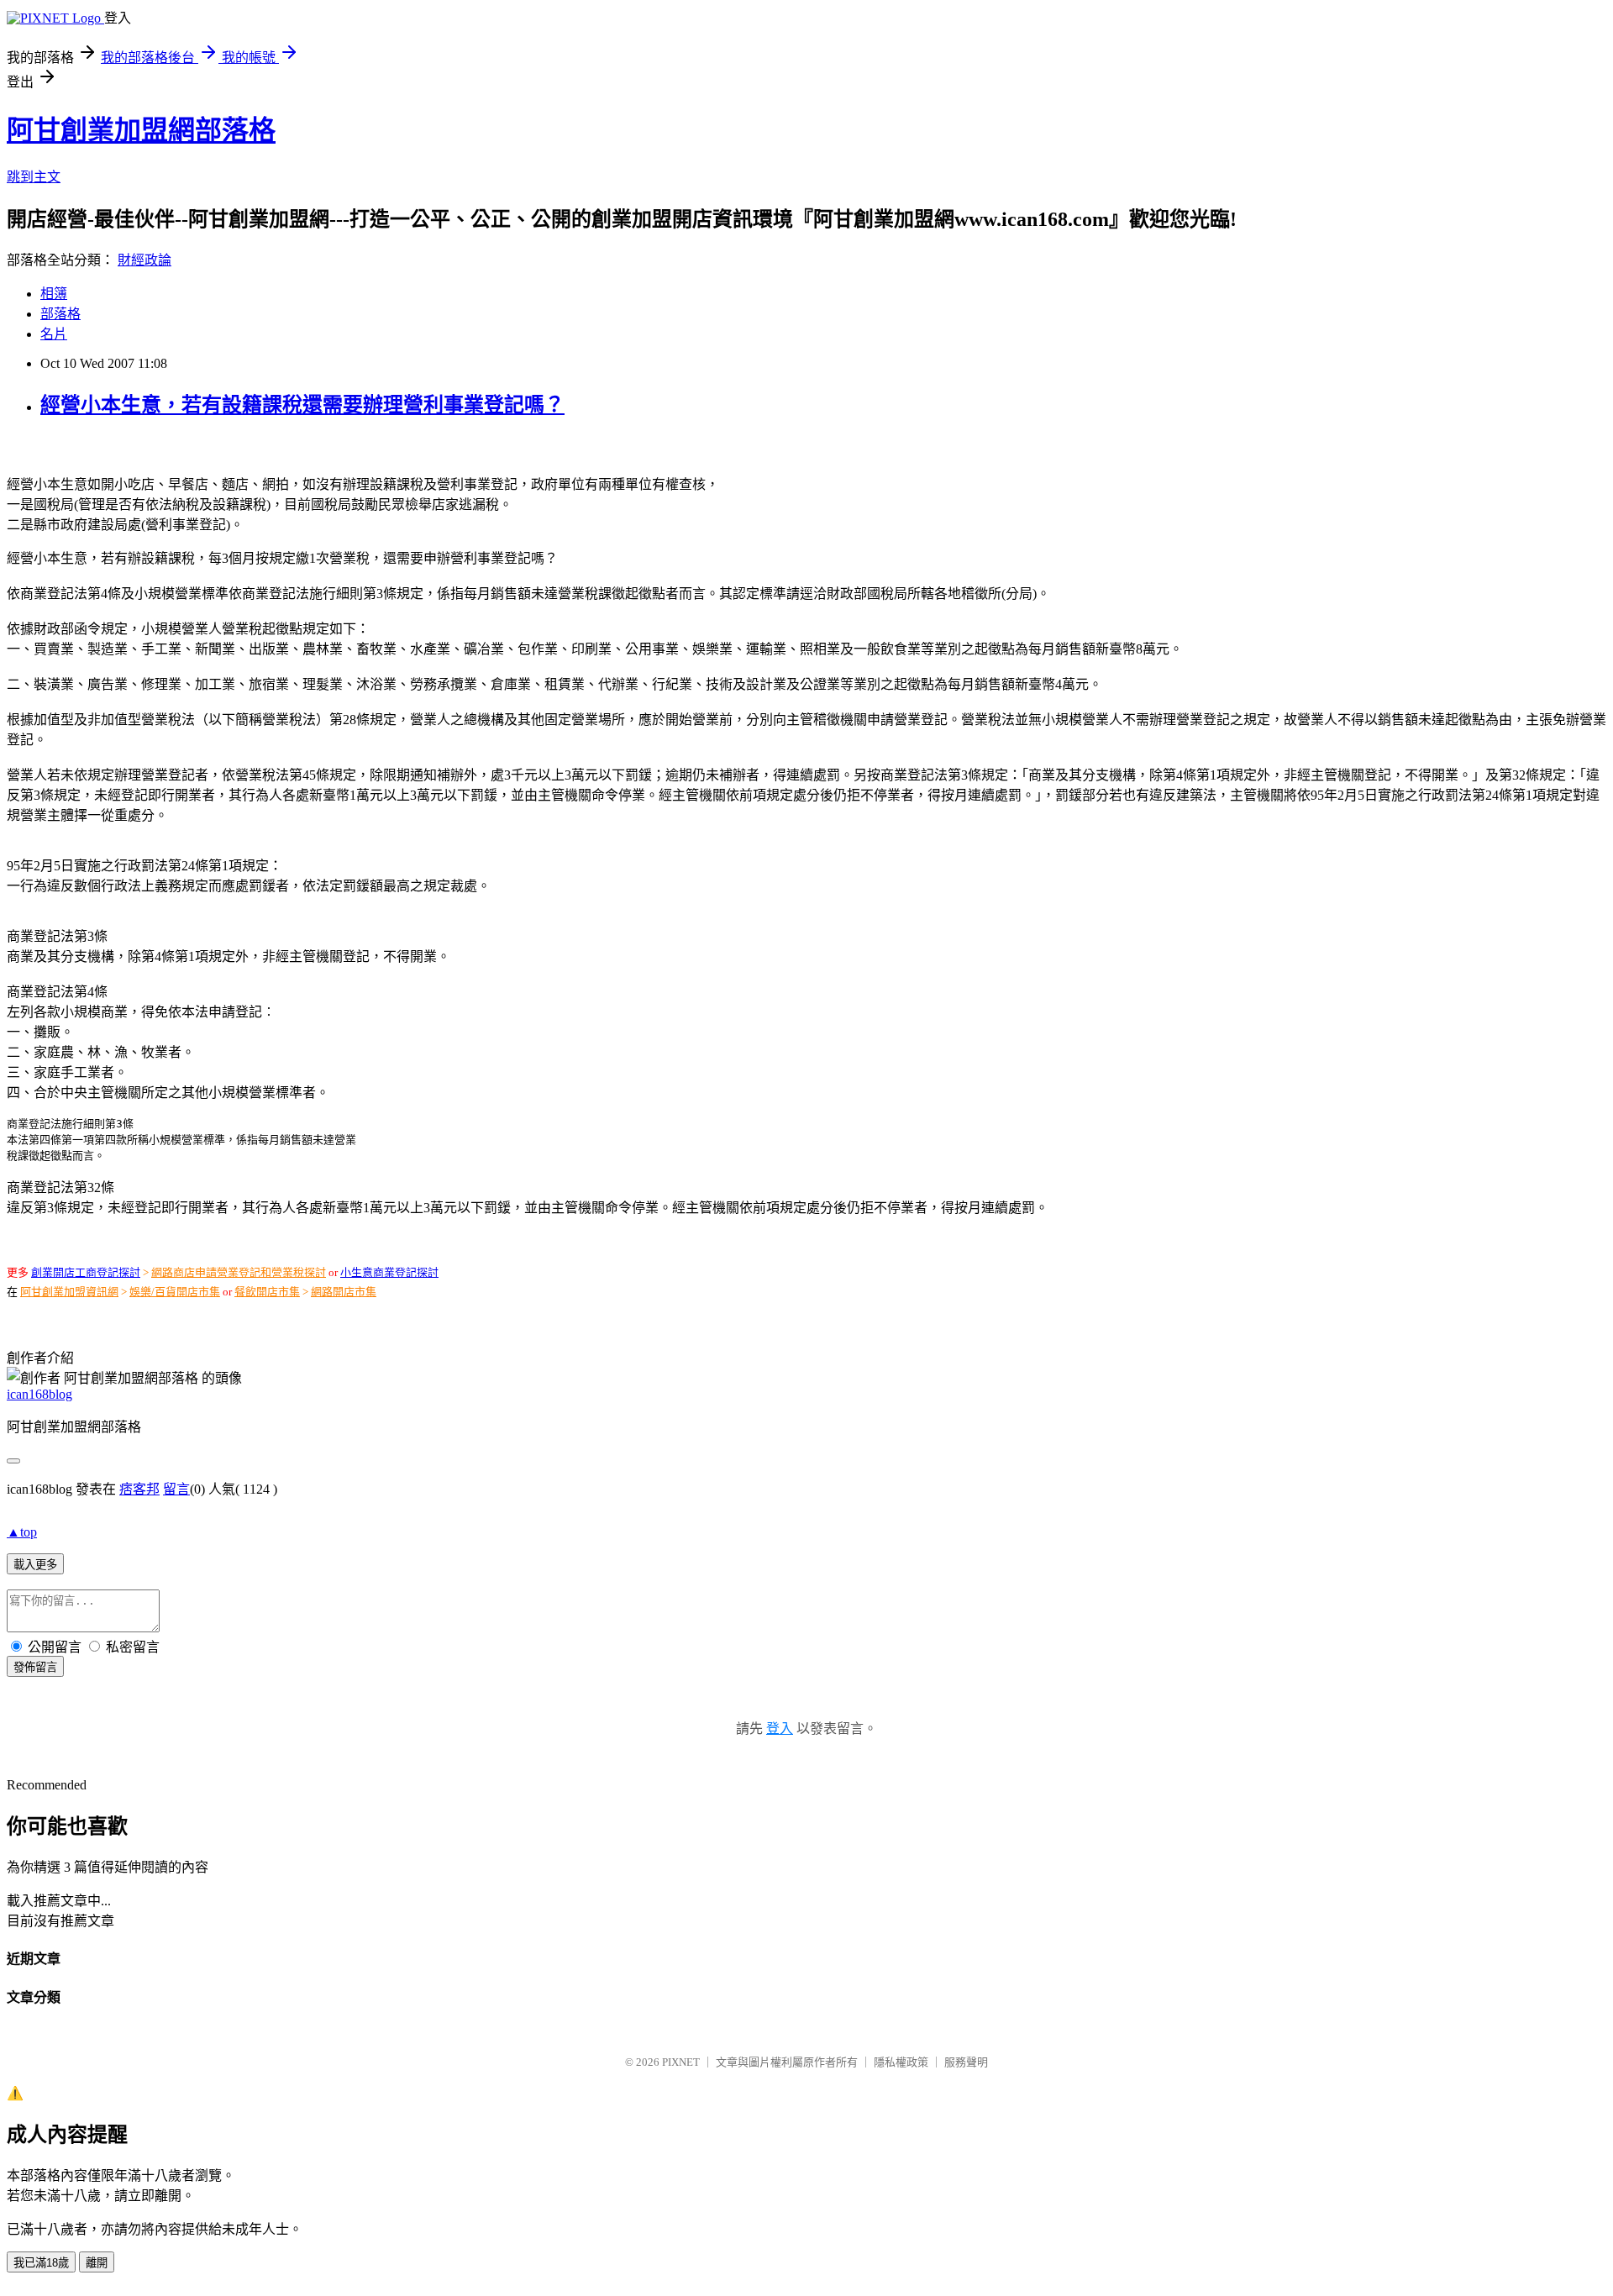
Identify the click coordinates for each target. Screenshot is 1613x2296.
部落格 (60, 314)
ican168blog (39, 1394)
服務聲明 (966, 2062)
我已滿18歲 (41, 2263)
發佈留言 (35, 1667)
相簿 (54, 294)
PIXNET (681, 2062)
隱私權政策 (901, 2062)
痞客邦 (139, 1489)
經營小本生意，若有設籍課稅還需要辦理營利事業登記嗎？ (302, 405)
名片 (54, 334)
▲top (22, 1532)
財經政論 (144, 260)
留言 (176, 1489)
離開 (97, 2263)
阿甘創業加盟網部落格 (141, 130)
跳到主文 (34, 177)
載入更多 (35, 1565)
